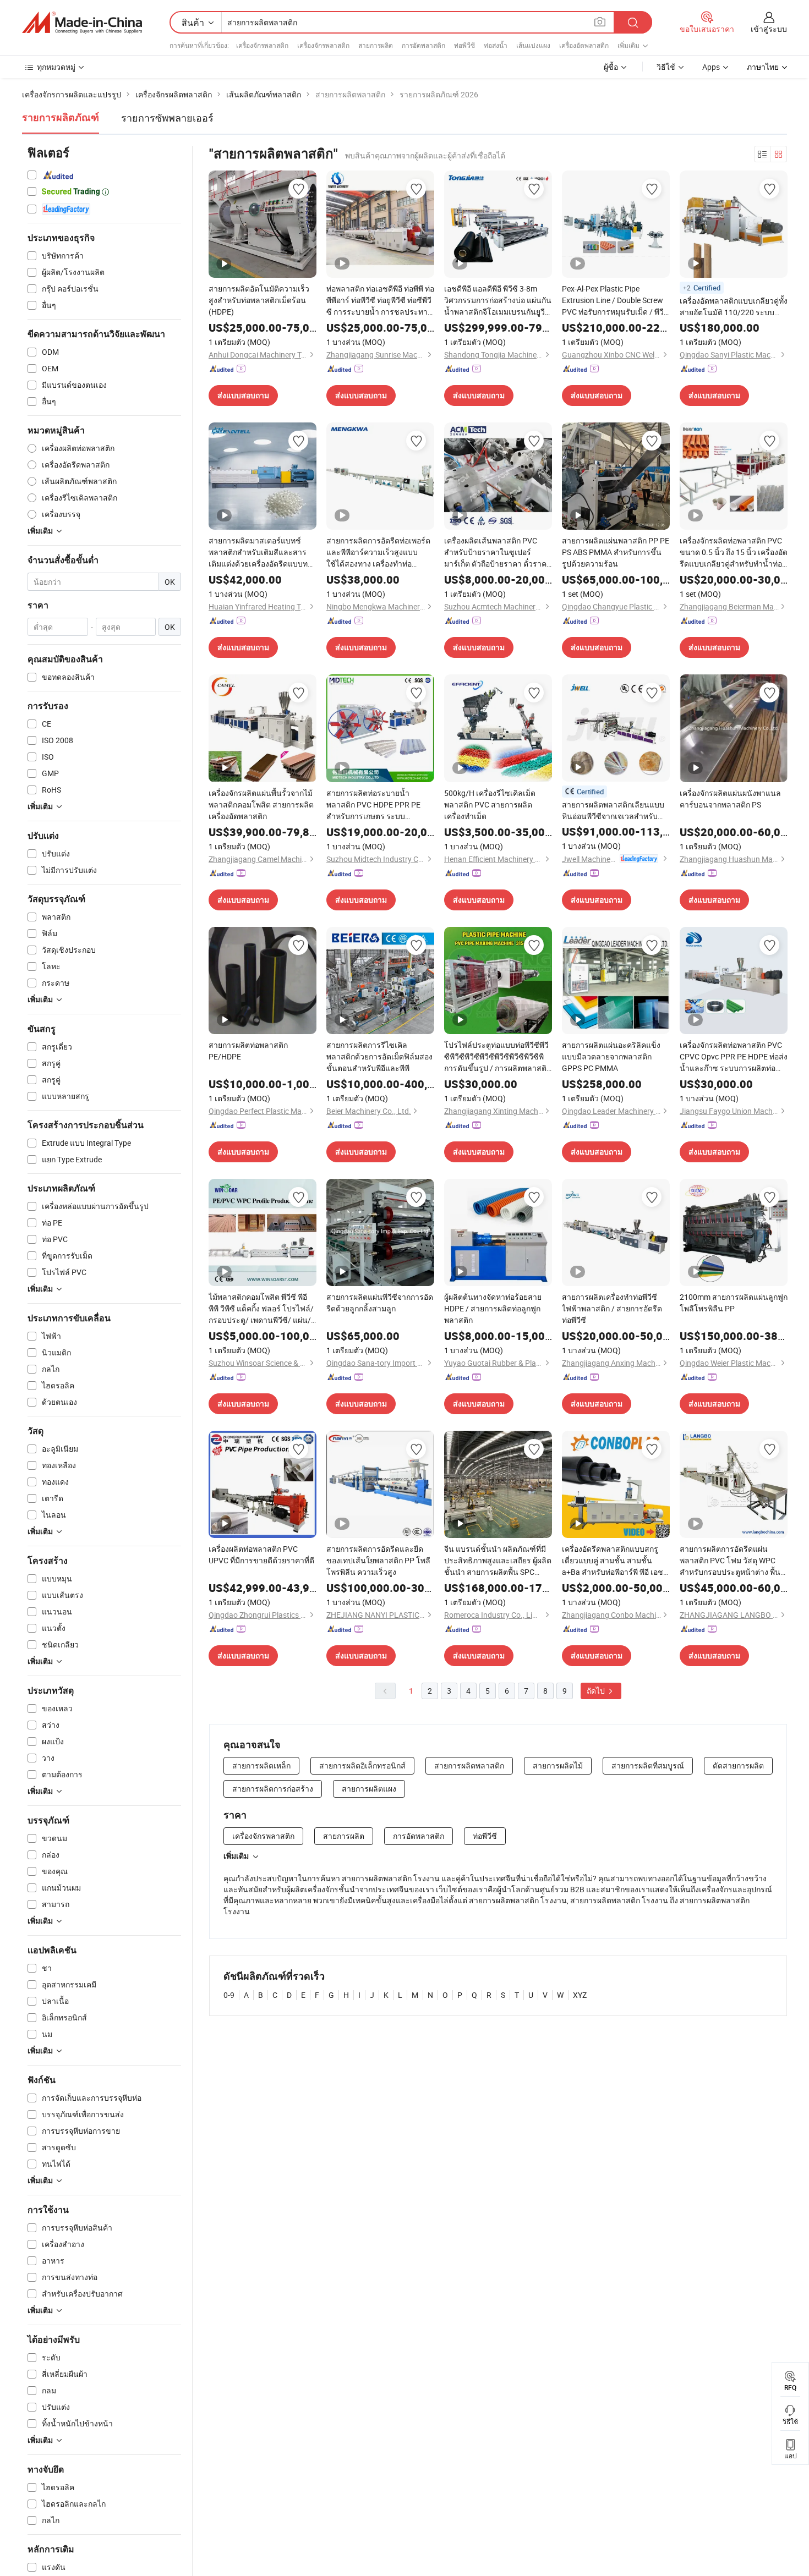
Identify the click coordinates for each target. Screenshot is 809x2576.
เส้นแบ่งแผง (533, 45)
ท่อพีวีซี (464, 45)
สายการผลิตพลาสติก (469, 1765)
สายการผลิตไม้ (558, 1765)
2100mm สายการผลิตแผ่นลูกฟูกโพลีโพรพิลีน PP (734, 1303)
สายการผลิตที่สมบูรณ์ (648, 1765)
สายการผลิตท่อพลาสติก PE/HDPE (248, 1051)
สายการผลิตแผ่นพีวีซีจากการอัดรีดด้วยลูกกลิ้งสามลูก (380, 1303)
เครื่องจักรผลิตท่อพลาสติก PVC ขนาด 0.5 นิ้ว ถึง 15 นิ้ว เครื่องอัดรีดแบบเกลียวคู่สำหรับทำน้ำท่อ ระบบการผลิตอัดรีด (734, 552)
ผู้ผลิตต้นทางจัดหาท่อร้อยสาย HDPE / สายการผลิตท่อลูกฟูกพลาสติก (493, 1308)
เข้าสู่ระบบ (769, 29)
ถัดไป (597, 1691)
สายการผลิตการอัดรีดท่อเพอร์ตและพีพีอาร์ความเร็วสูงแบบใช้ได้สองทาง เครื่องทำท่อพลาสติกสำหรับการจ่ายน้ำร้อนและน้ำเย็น (378, 552)
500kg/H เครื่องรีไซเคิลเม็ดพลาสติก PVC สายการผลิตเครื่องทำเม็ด (490, 804)
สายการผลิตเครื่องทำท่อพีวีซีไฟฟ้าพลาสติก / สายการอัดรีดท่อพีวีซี (612, 1308)
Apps (711, 67)
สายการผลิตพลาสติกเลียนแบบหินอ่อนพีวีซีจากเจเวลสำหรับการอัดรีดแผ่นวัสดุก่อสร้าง (613, 811)
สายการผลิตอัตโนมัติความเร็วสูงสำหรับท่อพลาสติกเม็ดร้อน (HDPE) (259, 300)
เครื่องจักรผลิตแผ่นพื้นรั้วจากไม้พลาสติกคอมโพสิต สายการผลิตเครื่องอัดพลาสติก (261, 804)
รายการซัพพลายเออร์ (167, 118)
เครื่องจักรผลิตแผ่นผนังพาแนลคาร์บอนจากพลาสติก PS (730, 799)
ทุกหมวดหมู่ (56, 67)
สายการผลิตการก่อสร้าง (273, 1789)
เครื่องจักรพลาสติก (262, 45)
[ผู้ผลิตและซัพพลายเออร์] (82, 23)
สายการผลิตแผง (369, 1789)
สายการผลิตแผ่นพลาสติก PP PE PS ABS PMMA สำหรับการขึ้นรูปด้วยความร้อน (616, 552)
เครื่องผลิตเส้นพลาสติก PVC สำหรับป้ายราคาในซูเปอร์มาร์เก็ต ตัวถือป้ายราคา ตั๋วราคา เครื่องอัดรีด (498, 552)
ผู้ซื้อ (611, 67)
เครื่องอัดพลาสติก (584, 45)
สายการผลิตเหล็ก (261, 1765)
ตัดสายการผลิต (738, 1765)
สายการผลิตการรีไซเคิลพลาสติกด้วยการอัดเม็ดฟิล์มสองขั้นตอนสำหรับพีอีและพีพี (379, 1056)
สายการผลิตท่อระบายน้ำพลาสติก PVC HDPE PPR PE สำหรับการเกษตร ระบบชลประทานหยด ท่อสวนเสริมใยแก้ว (379, 805)
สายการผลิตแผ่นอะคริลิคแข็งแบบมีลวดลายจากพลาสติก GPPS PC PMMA (611, 1056)
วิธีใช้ (666, 67)
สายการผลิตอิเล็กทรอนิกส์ (362, 1765)
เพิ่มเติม (236, 1856)
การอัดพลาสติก (423, 45)
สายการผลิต (376, 45)
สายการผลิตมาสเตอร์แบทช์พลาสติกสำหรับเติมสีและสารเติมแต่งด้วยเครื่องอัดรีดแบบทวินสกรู (258, 552)
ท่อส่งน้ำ (496, 45)
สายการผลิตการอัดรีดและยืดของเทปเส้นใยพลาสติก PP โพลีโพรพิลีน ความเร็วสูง (378, 1560)
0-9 (229, 1995)
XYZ (580, 1995)
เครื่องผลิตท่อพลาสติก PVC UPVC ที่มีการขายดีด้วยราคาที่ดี (261, 1555)
